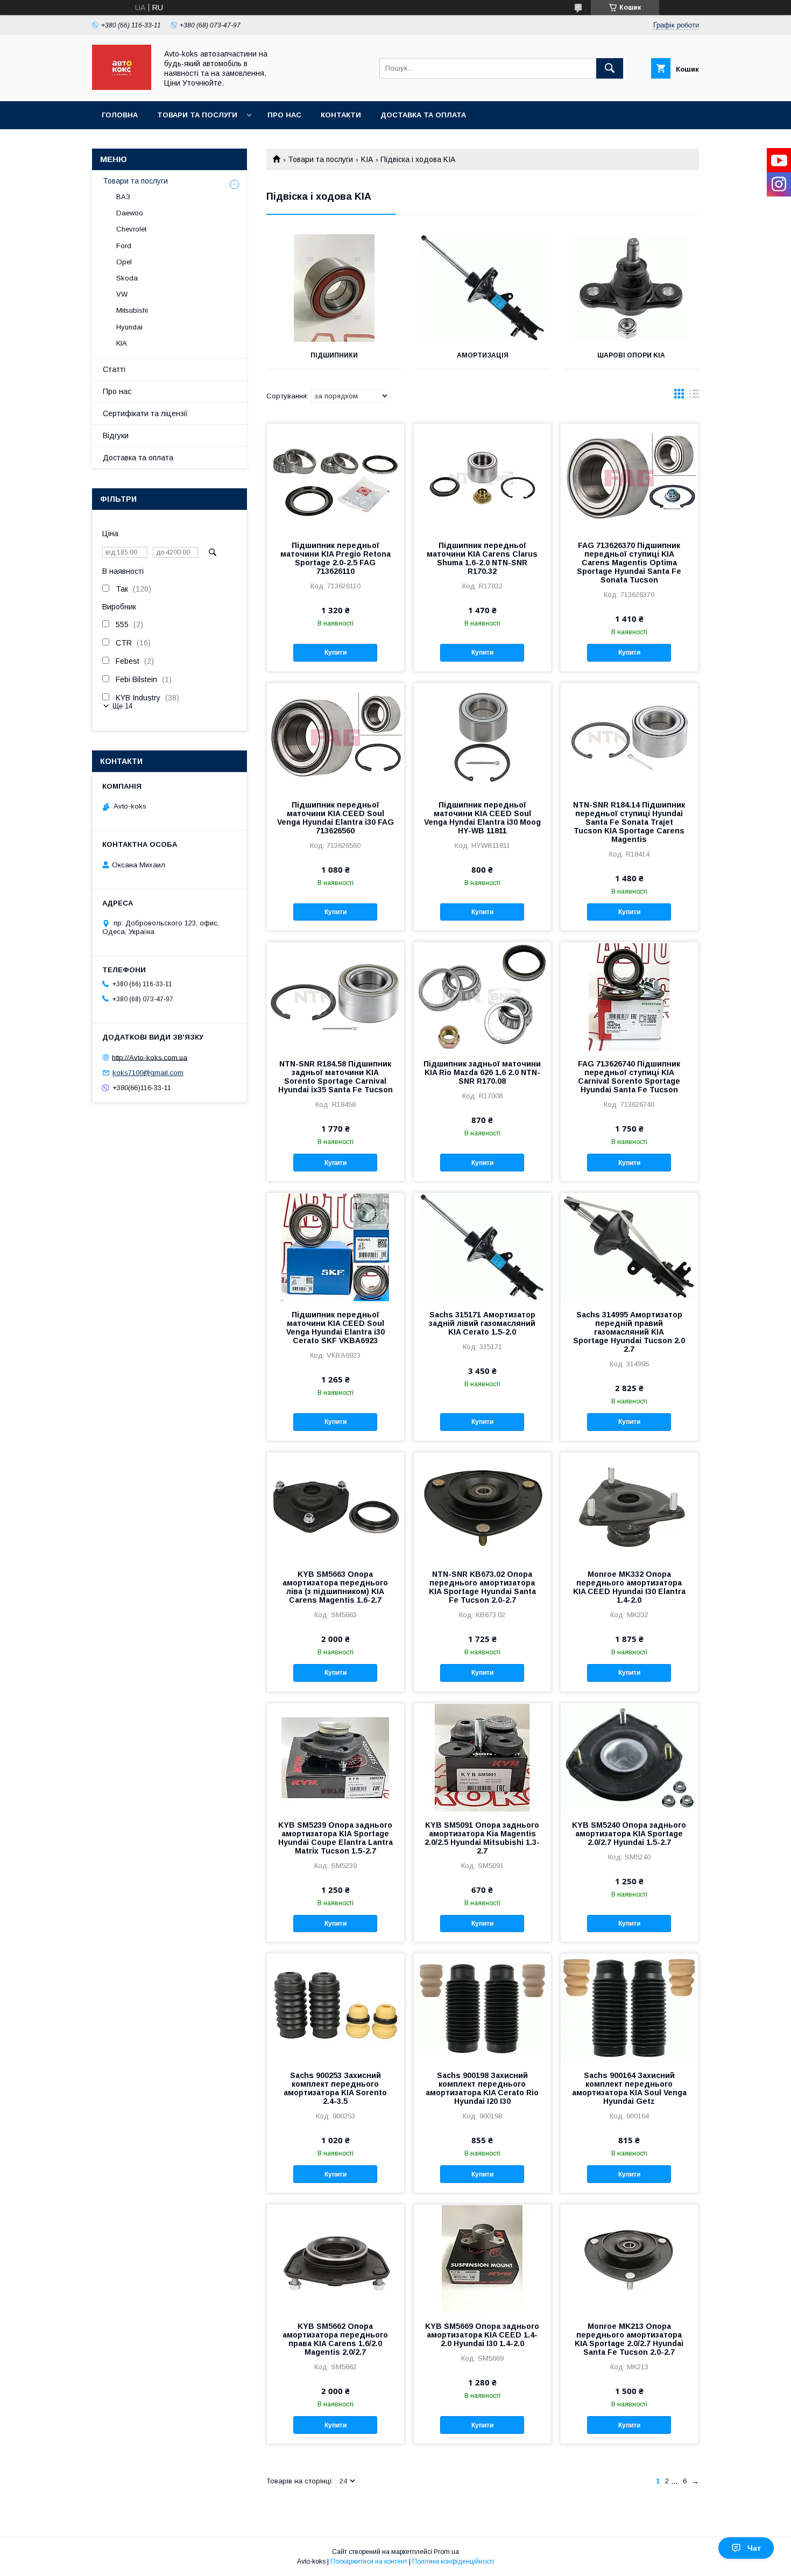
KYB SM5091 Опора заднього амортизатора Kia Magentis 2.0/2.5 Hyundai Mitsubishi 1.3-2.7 (482, 1838)
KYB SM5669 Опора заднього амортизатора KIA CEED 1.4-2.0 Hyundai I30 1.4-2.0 (482, 2335)
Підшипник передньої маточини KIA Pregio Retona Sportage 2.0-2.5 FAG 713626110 (336, 558)
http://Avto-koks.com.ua (150, 1057)
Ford (124, 246)
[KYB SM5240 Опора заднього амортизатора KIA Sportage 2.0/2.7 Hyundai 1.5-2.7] (629, 1757)
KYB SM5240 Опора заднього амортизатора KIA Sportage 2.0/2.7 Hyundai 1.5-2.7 (629, 1834)
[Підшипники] (334, 288)
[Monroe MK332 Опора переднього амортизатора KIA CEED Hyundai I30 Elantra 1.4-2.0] (629, 1506)
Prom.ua (446, 2552)
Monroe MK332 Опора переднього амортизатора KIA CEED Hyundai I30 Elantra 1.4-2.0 (629, 1587)
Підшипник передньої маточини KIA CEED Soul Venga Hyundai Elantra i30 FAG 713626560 (336, 818)
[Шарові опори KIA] (631, 288)
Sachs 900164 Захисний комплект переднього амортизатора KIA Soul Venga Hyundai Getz (629, 2088)
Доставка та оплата (423, 115)
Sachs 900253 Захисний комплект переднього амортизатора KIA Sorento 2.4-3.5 (335, 2088)
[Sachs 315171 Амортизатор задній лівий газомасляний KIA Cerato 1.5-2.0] (482, 1247)
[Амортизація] (483, 288)
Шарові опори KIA (631, 355)
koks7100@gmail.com (148, 1073)
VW (122, 294)
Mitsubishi (132, 310)
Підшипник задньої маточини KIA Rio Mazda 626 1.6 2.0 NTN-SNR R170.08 (482, 1072)
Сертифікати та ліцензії (145, 413)
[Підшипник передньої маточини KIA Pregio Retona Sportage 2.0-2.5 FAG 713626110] (336, 478)
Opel (124, 262)
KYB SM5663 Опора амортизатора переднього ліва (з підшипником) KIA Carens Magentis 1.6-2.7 (335, 1587)
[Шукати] (610, 68)
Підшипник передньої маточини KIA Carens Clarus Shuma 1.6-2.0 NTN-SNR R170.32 (482, 558)
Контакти (341, 115)
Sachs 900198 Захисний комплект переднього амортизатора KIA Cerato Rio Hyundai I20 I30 (482, 2088)
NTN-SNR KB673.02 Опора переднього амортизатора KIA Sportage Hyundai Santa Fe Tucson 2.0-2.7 (482, 1587)
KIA (367, 159)
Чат (754, 2548)
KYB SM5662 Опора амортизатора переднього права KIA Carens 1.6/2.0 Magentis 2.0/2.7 (335, 2339)
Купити (336, 652)
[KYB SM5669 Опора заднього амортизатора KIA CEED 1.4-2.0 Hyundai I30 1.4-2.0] (482, 2258)
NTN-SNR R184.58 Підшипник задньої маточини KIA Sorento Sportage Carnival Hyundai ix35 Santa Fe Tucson (336, 1077)
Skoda (127, 278)
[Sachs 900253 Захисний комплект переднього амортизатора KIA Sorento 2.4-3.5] (336, 2008)
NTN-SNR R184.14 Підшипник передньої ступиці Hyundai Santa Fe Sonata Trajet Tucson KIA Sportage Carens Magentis (629, 822)
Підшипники (334, 355)
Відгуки (116, 436)
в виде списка (694, 396)
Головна (120, 115)
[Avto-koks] (122, 87)
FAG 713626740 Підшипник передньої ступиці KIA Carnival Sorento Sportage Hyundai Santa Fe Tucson (629, 1077)
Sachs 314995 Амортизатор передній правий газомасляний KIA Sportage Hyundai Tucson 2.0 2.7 (629, 1332)
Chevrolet (131, 229)
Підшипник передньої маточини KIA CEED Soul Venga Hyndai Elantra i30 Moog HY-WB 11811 (482, 818)
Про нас (284, 115)
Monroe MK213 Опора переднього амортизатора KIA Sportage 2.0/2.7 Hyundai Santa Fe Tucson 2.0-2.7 (629, 2339)
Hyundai (129, 327)
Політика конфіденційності (453, 2561)
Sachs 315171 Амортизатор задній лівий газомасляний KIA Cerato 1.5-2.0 (482, 1323)
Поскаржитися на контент (369, 2561)
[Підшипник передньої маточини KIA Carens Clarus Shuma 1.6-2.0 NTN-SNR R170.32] (482, 478)
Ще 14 (122, 706)
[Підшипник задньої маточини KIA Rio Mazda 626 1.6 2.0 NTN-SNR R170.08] (482, 996)
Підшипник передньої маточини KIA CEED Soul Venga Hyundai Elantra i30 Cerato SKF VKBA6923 (336, 1328)
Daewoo (130, 213)
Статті (114, 369)
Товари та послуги (197, 115)
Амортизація (483, 355)
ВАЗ (123, 197)
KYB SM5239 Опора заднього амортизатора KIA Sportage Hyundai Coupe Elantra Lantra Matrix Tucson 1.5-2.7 (336, 1838)
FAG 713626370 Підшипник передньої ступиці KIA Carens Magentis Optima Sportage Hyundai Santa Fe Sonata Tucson (629, 563)
